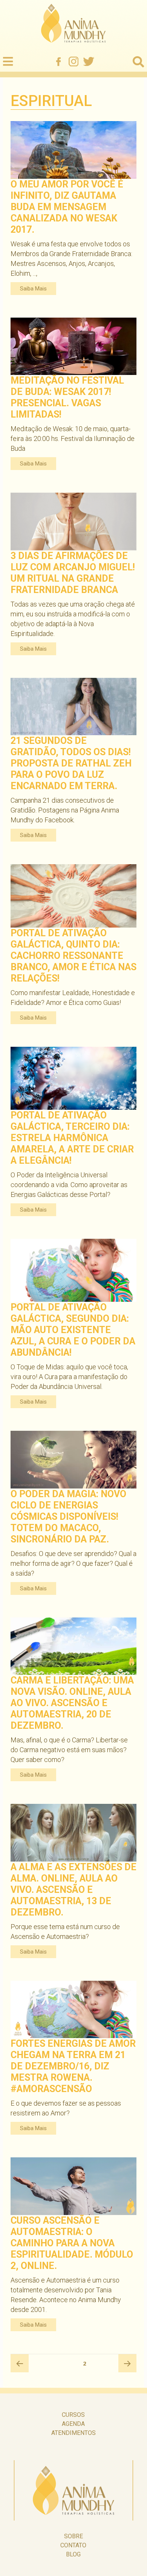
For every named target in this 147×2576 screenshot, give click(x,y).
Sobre (73, 2536)
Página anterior (20, 2363)
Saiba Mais (33, 289)
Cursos (73, 2415)
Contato (73, 2545)
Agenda (73, 2424)
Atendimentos (73, 2433)
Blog (73, 2554)
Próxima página (127, 2363)
